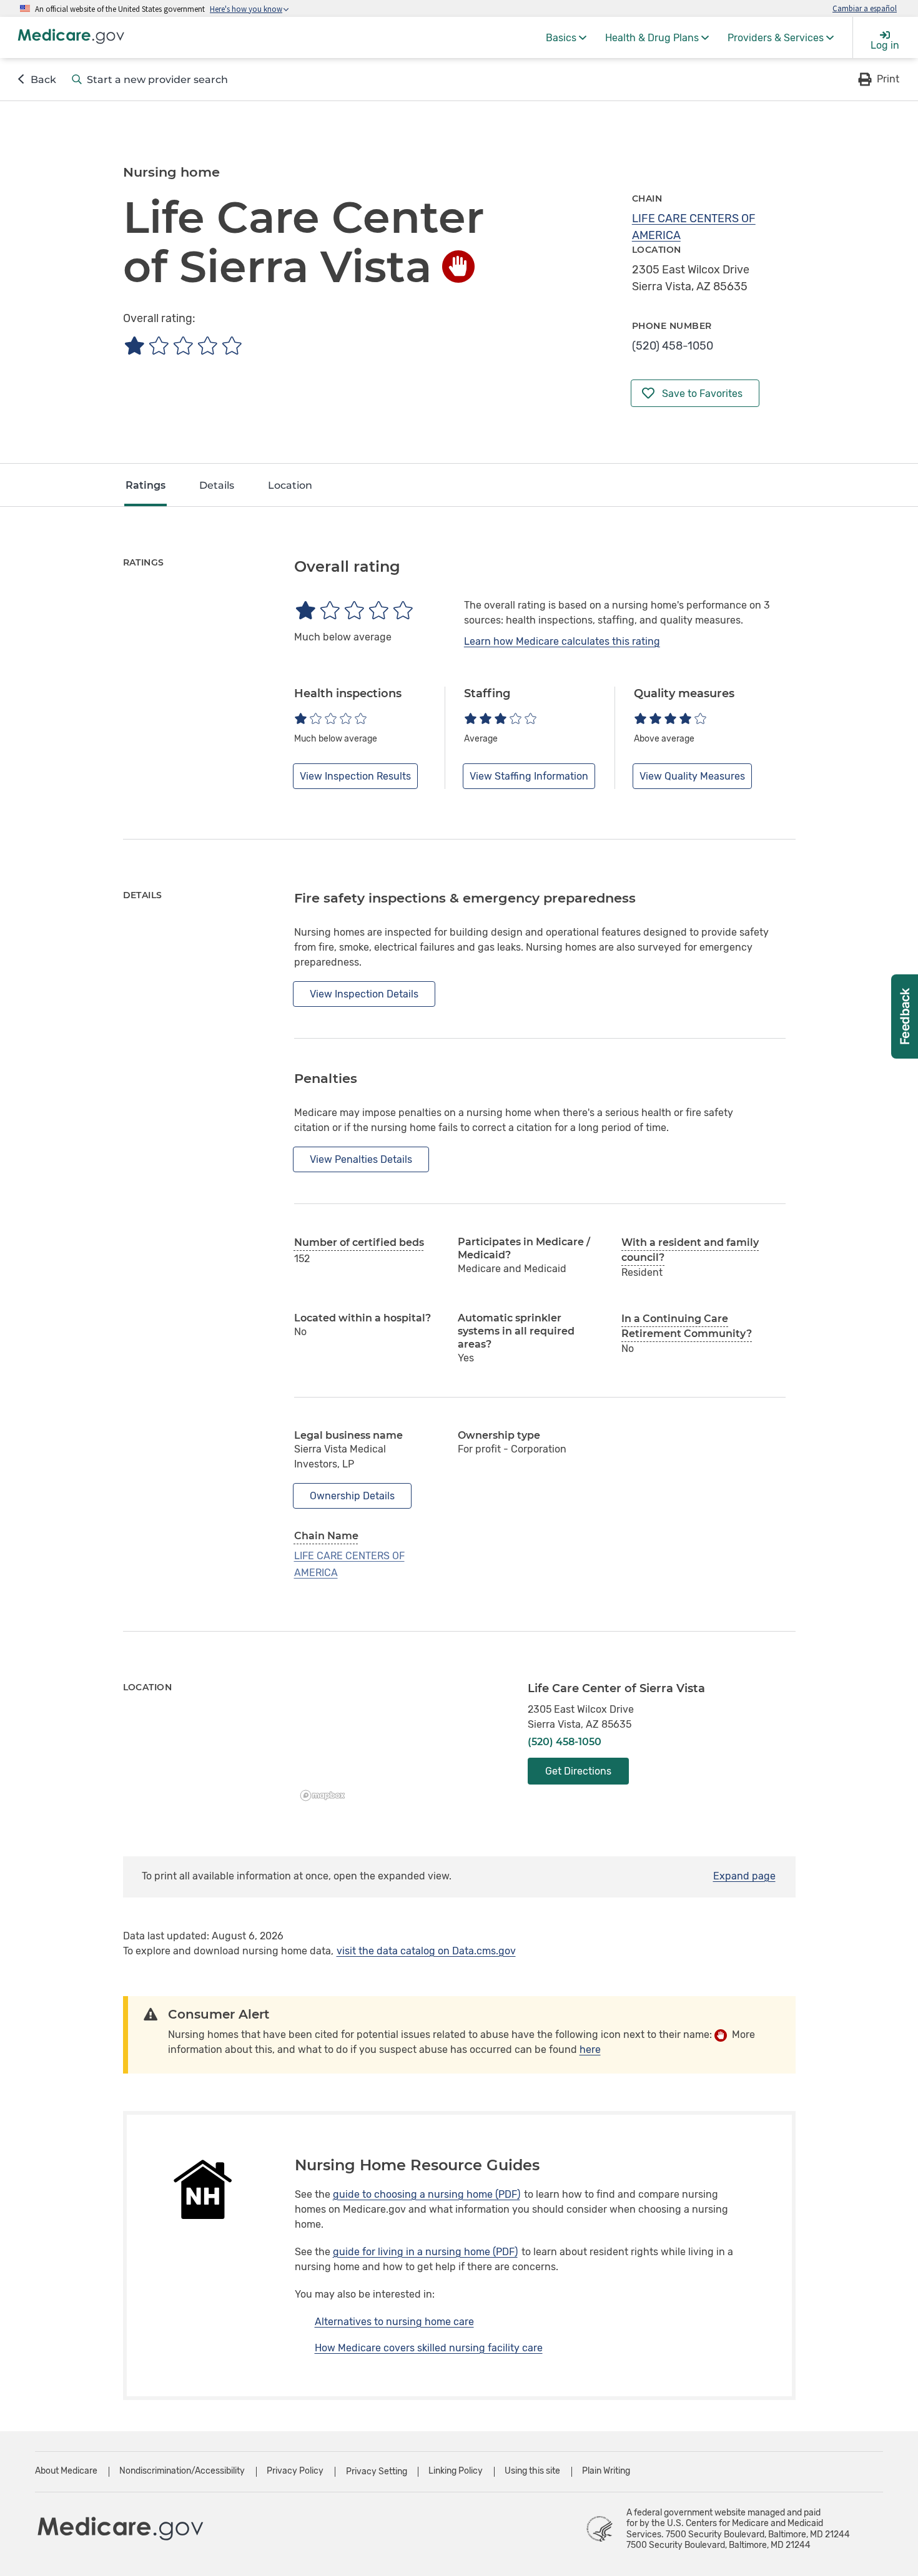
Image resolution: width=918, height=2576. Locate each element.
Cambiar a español (865, 8)
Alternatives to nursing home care (394, 2322)
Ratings (146, 485)
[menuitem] (566, 37)
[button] (878, 79)
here (590, 2050)
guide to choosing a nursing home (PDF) (427, 2194)
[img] (183, 345)
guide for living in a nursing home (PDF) (425, 2252)
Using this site (532, 2471)
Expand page (744, 1876)
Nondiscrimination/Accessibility (182, 2471)
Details (217, 485)
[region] (402, 1744)
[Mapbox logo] (326, 1795)
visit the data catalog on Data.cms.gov (426, 1951)
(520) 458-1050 (673, 346)
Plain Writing (606, 2471)
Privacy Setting (377, 2472)
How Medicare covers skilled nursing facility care (429, 2348)
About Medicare (66, 2471)
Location (290, 485)
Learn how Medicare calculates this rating (562, 641)
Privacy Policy (295, 2471)
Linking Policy (456, 2471)
